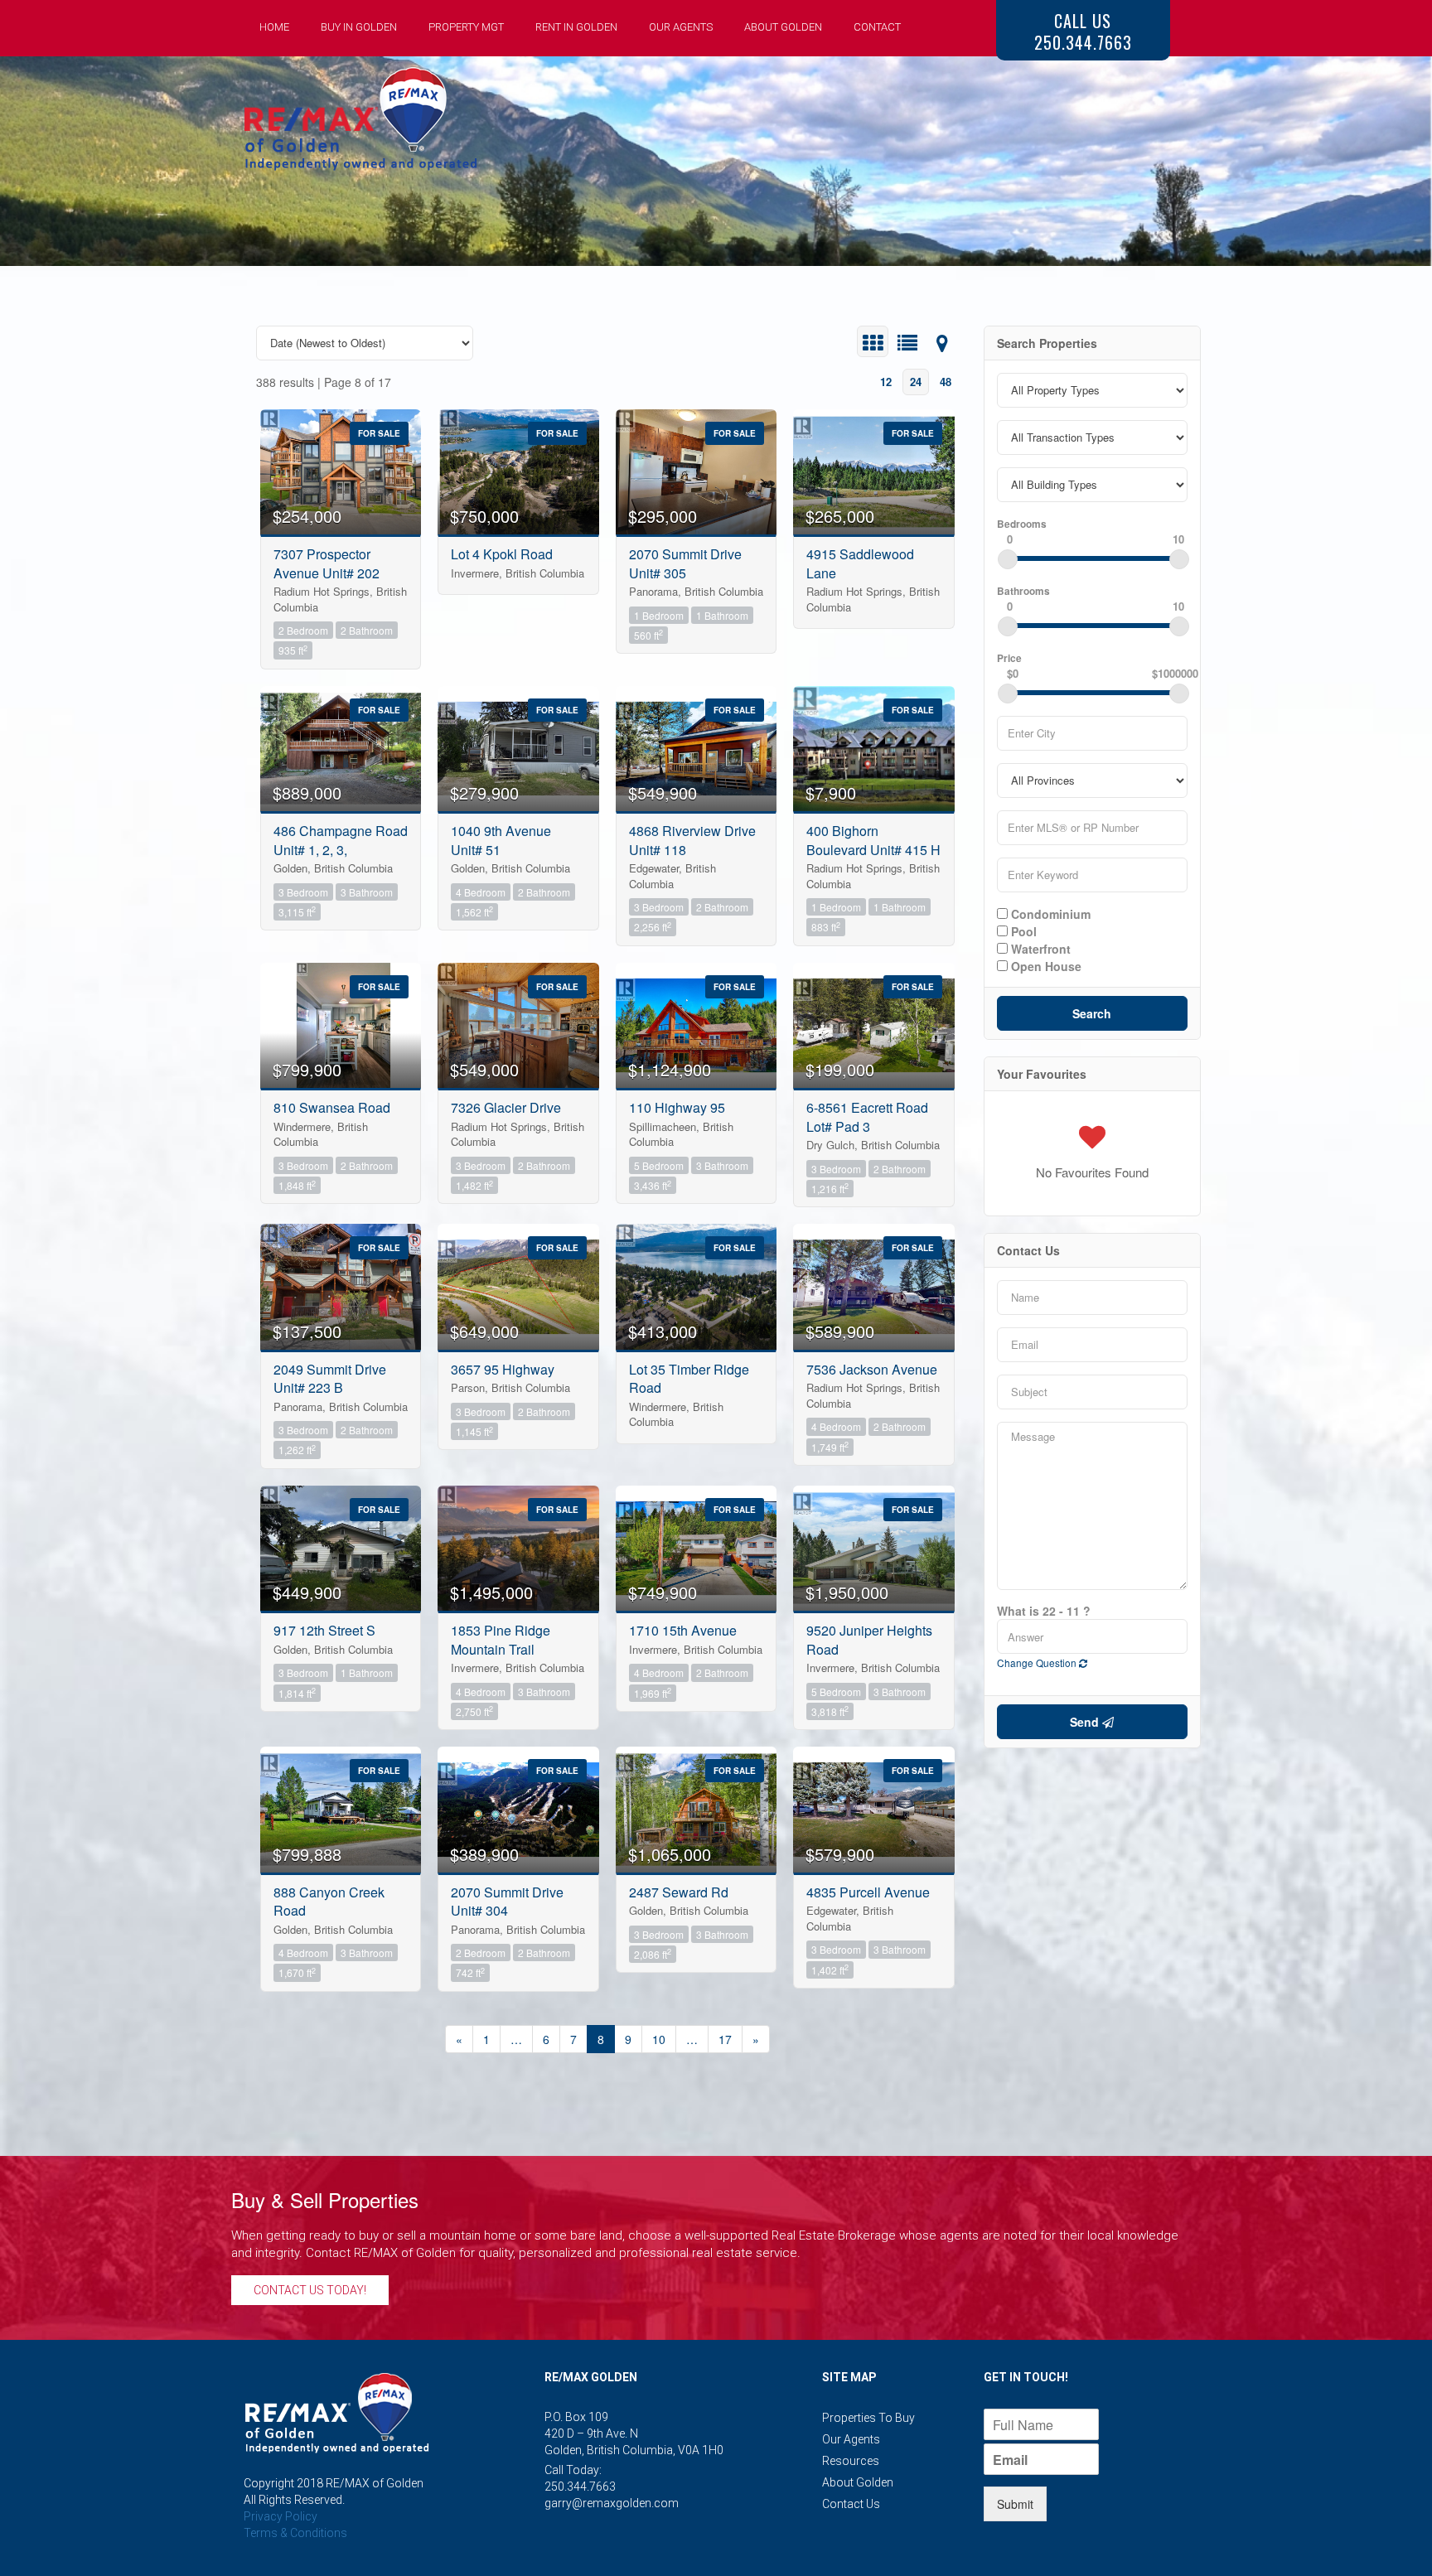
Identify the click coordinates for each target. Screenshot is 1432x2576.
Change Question (1038, 1663)
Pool (1022, 930)
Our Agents (681, 27)
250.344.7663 (580, 2487)
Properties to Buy (868, 2418)
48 (946, 382)
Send (1086, 1722)
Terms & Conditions (295, 2533)
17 (725, 2039)
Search (1092, 1013)
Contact (877, 27)
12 (886, 382)
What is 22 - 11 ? (1044, 1611)
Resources (851, 2461)
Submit (1015, 2504)
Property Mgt (466, 27)
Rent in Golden (576, 27)
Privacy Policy (281, 2516)
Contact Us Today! (310, 2290)
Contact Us (851, 2504)
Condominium (1049, 913)
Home (274, 27)
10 (659, 2039)
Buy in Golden (359, 27)
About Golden (783, 27)
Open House (1045, 965)
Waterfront (1039, 948)
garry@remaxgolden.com (612, 2503)
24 (916, 382)
